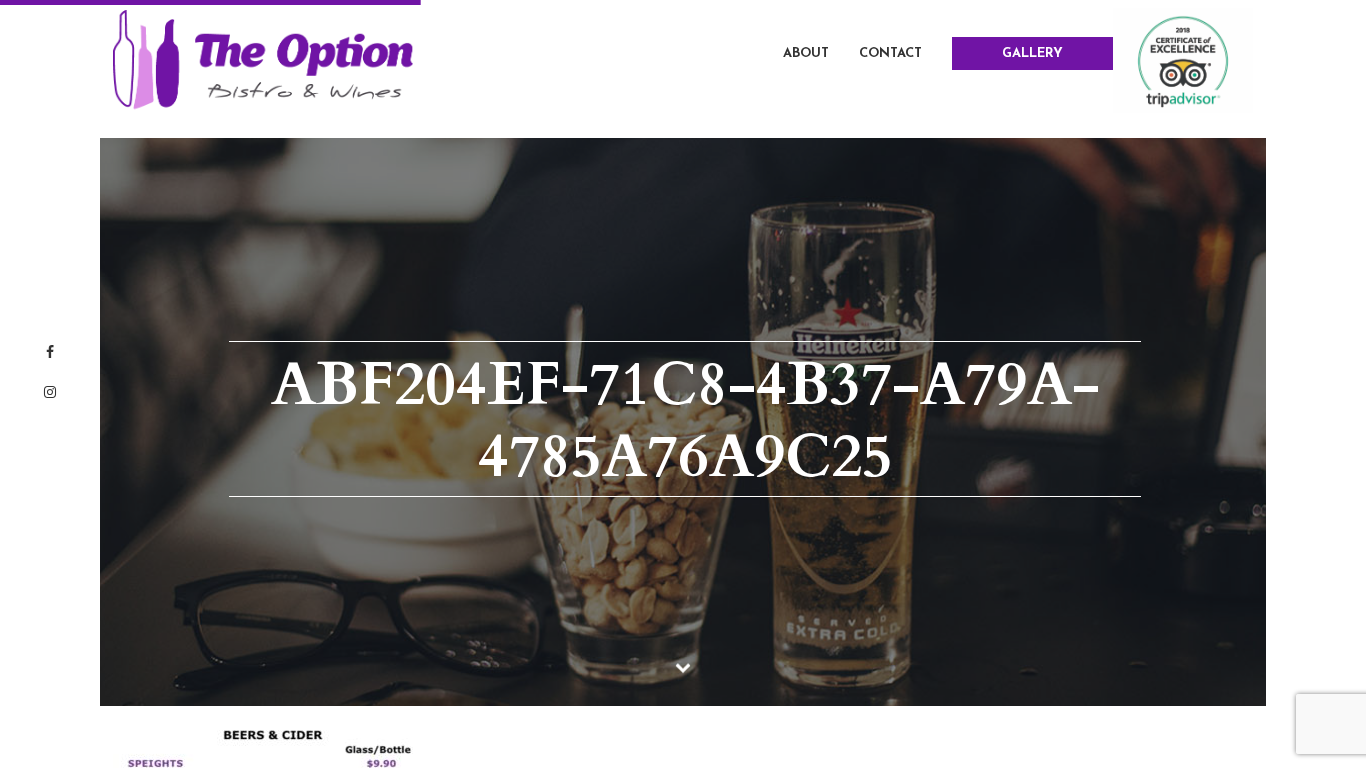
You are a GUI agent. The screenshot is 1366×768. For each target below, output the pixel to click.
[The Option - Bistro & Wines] (263, 59)
